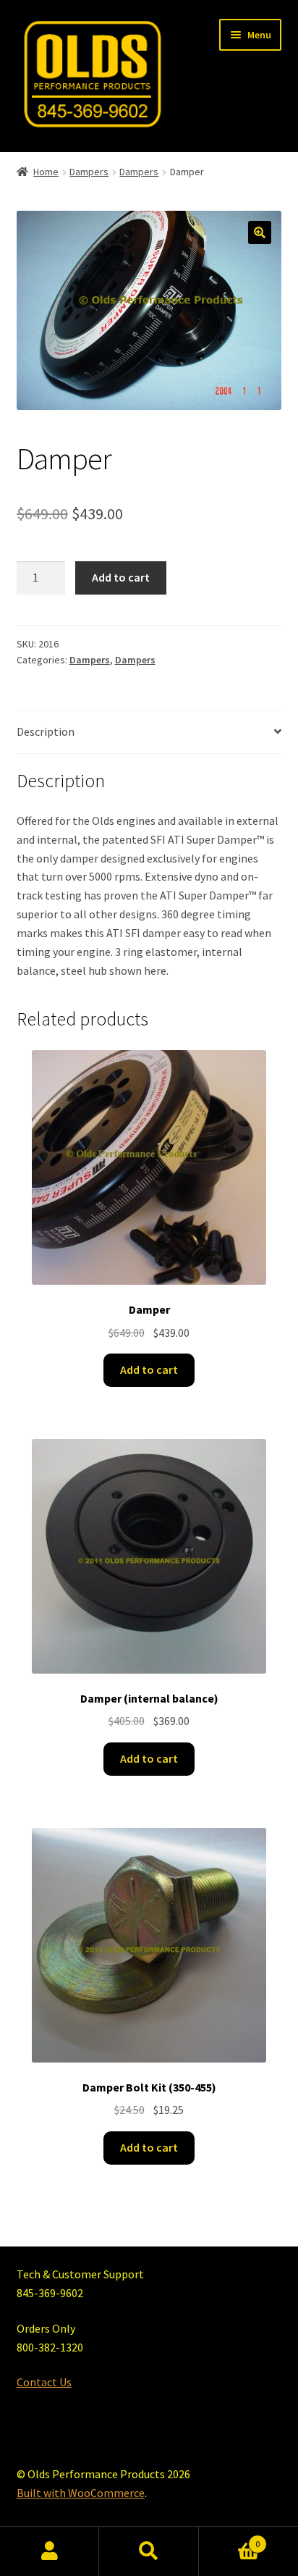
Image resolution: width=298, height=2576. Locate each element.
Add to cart (121, 577)
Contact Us (44, 2382)
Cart (230, 2539)
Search (149, 2551)
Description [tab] (46, 731)
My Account (50, 2551)
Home (46, 172)
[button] (260, 232)
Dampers (89, 172)
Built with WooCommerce (81, 2493)
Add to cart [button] (149, 1369)
